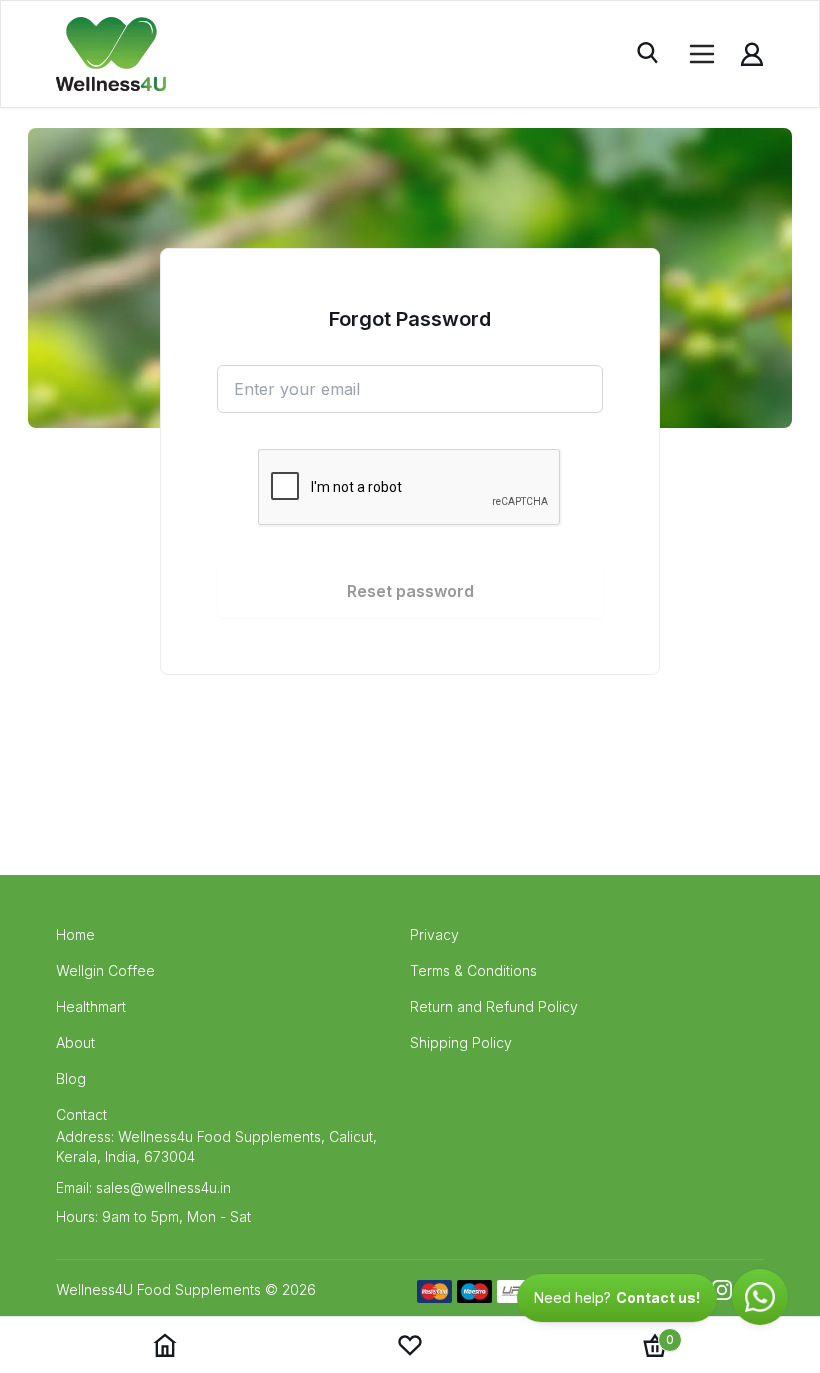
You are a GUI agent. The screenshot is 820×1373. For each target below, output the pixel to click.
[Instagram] (722, 1290)
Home (75, 934)
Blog (71, 1078)
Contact (81, 1114)
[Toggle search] (649, 54)
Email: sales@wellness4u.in (143, 1187)
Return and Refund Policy (494, 1006)
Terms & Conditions (473, 970)
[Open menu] (702, 54)
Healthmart (91, 1006)
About (75, 1042)
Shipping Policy (461, 1042)
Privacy (434, 934)
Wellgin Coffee (105, 970)
